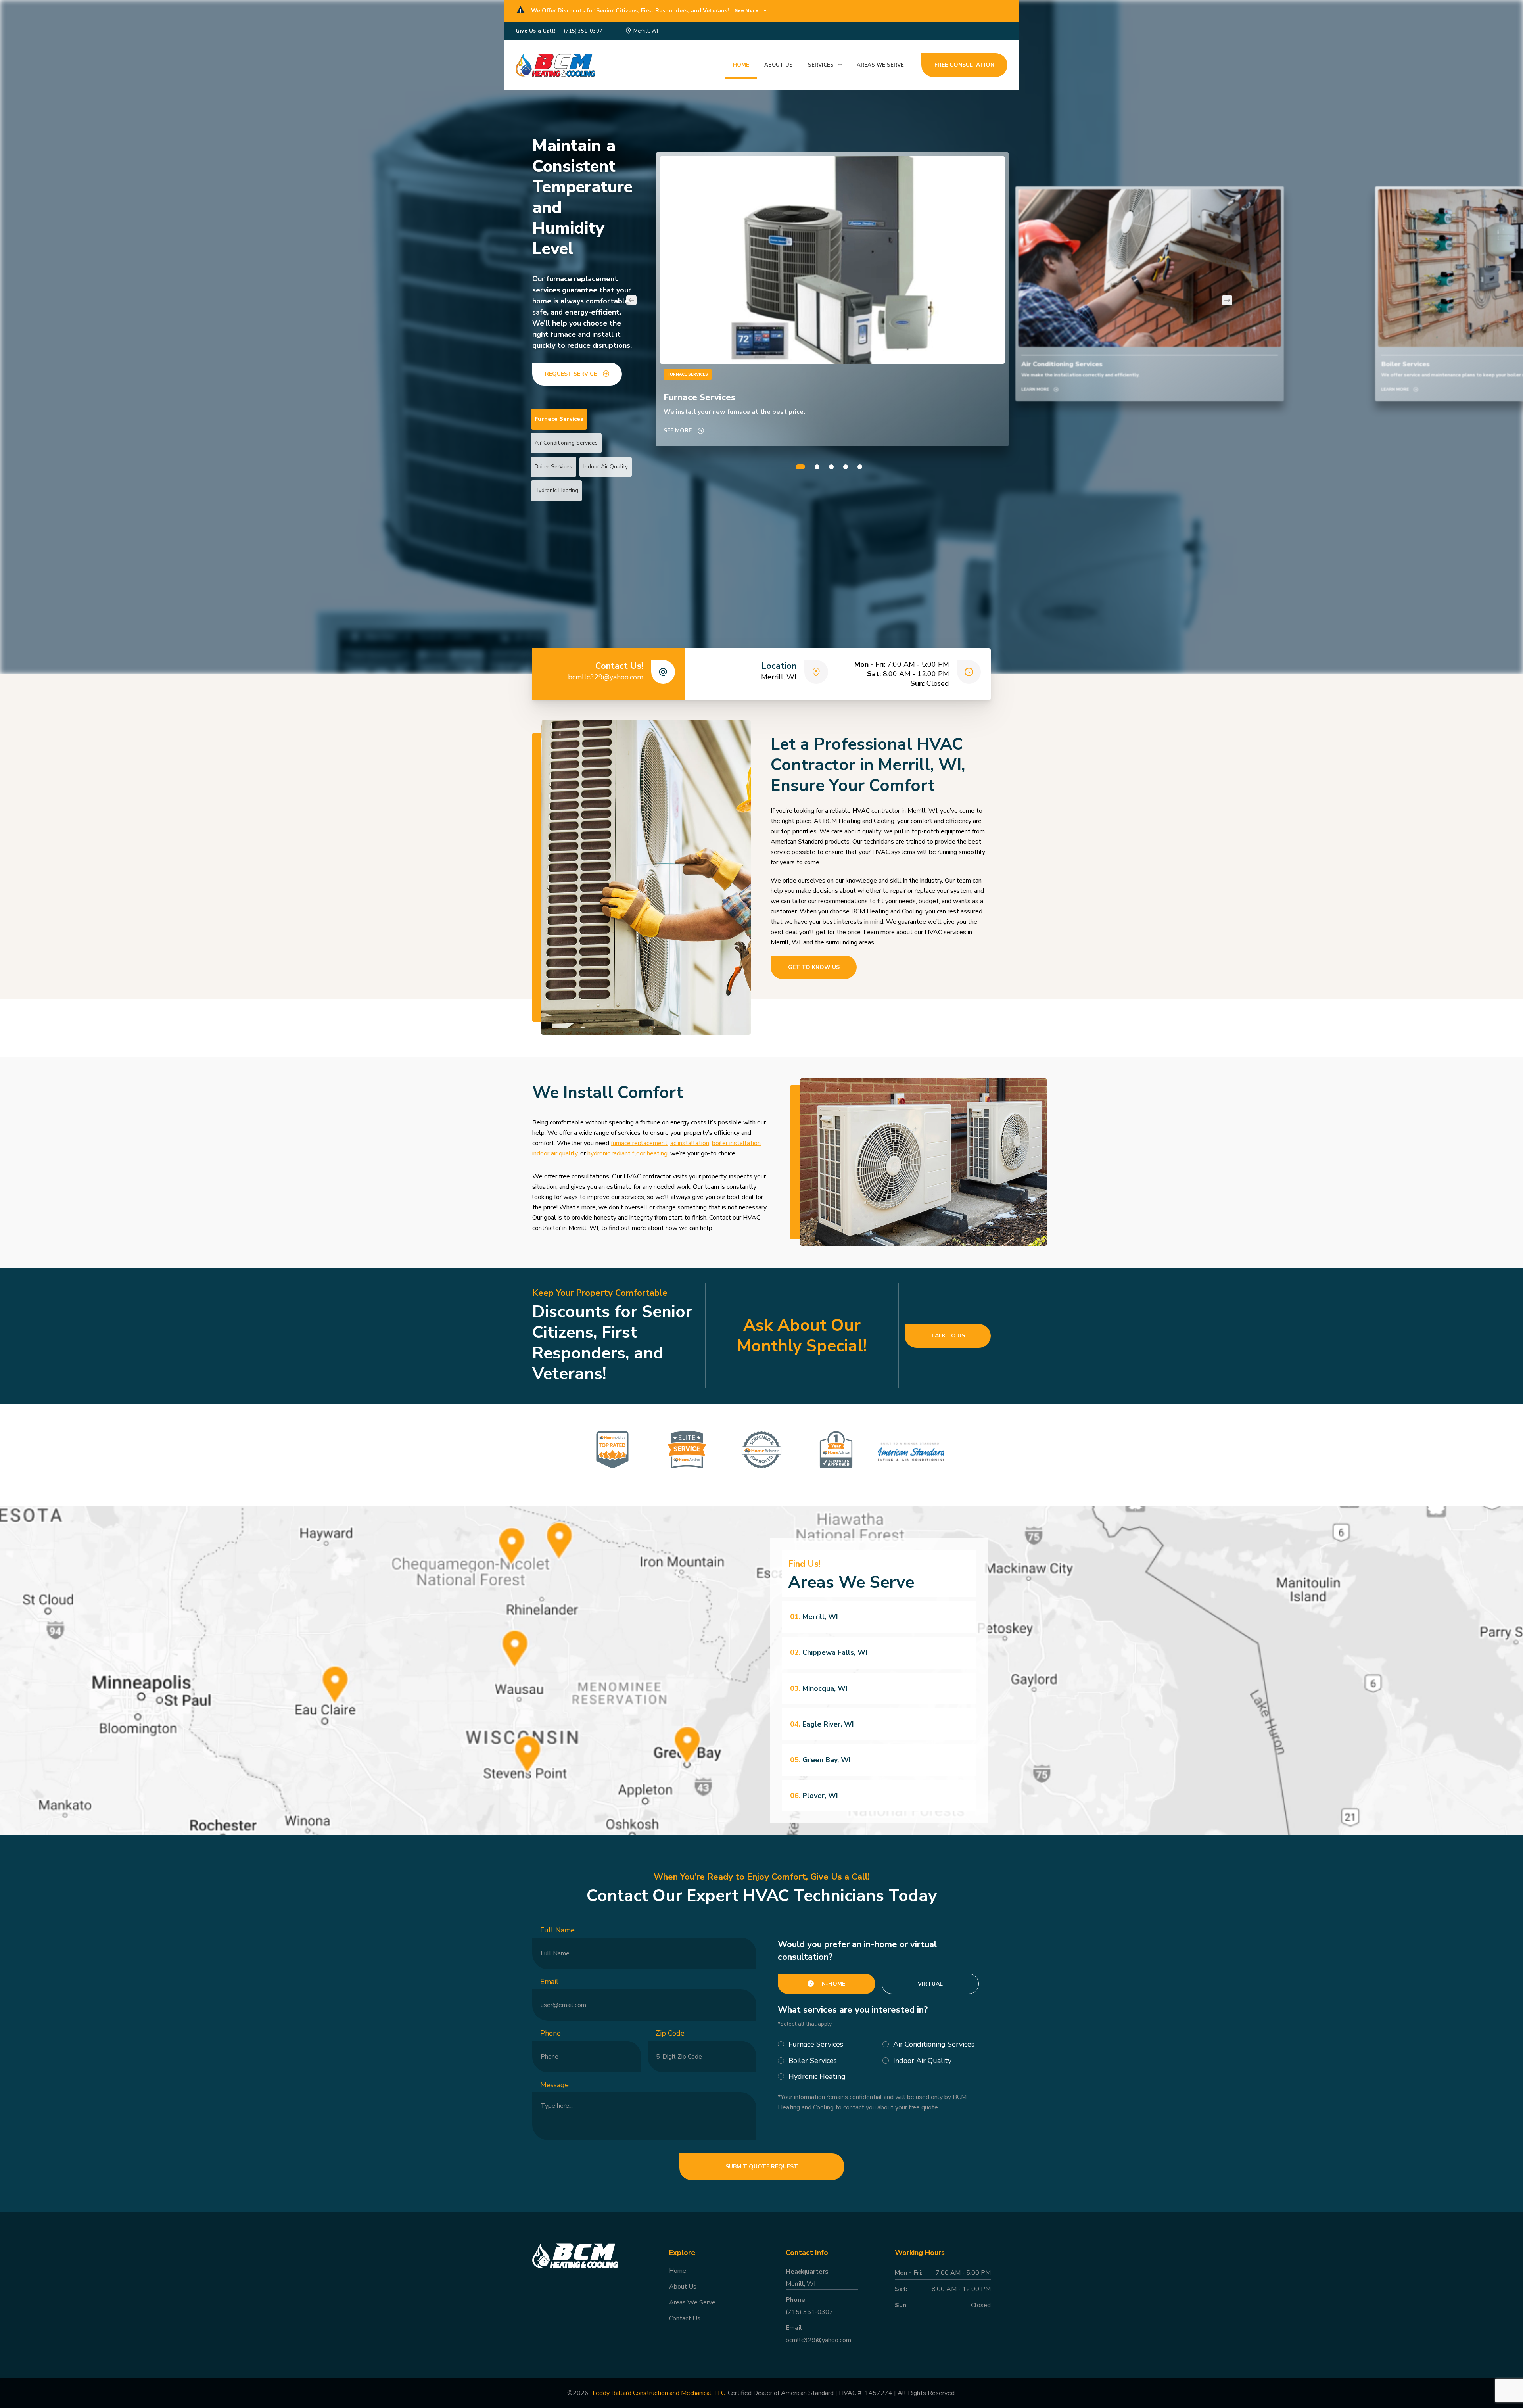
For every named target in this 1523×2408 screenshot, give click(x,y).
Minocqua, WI (819, 1688)
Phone (551, 2033)
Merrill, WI (646, 31)
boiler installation (736, 1143)
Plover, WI (814, 1796)
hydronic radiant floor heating (627, 1153)
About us (779, 65)
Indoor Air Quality (606, 467)
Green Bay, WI (820, 1760)
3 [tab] (831, 467)
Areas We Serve (880, 65)
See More (678, 431)
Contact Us (685, 2318)
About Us (683, 2287)
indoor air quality (555, 1153)
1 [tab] (800, 467)
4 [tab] (846, 467)
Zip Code (670, 2033)
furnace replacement (639, 1143)
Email (549, 1982)
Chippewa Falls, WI (829, 1652)
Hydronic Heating (556, 490)
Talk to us (948, 1336)
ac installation (690, 1143)
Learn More (1035, 390)
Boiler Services (553, 467)
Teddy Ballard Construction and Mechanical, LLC (658, 2393)
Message (554, 2085)
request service (571, 374)
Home (741, 65)
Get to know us (814, 967)
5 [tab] (860, 467)
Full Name (557, 1930)
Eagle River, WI (822, 1724)
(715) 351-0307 (583, 31)
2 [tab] (817, 467)
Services (821, 65)
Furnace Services (559, 419)
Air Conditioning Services (566, 443)
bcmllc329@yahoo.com (606, 677)
